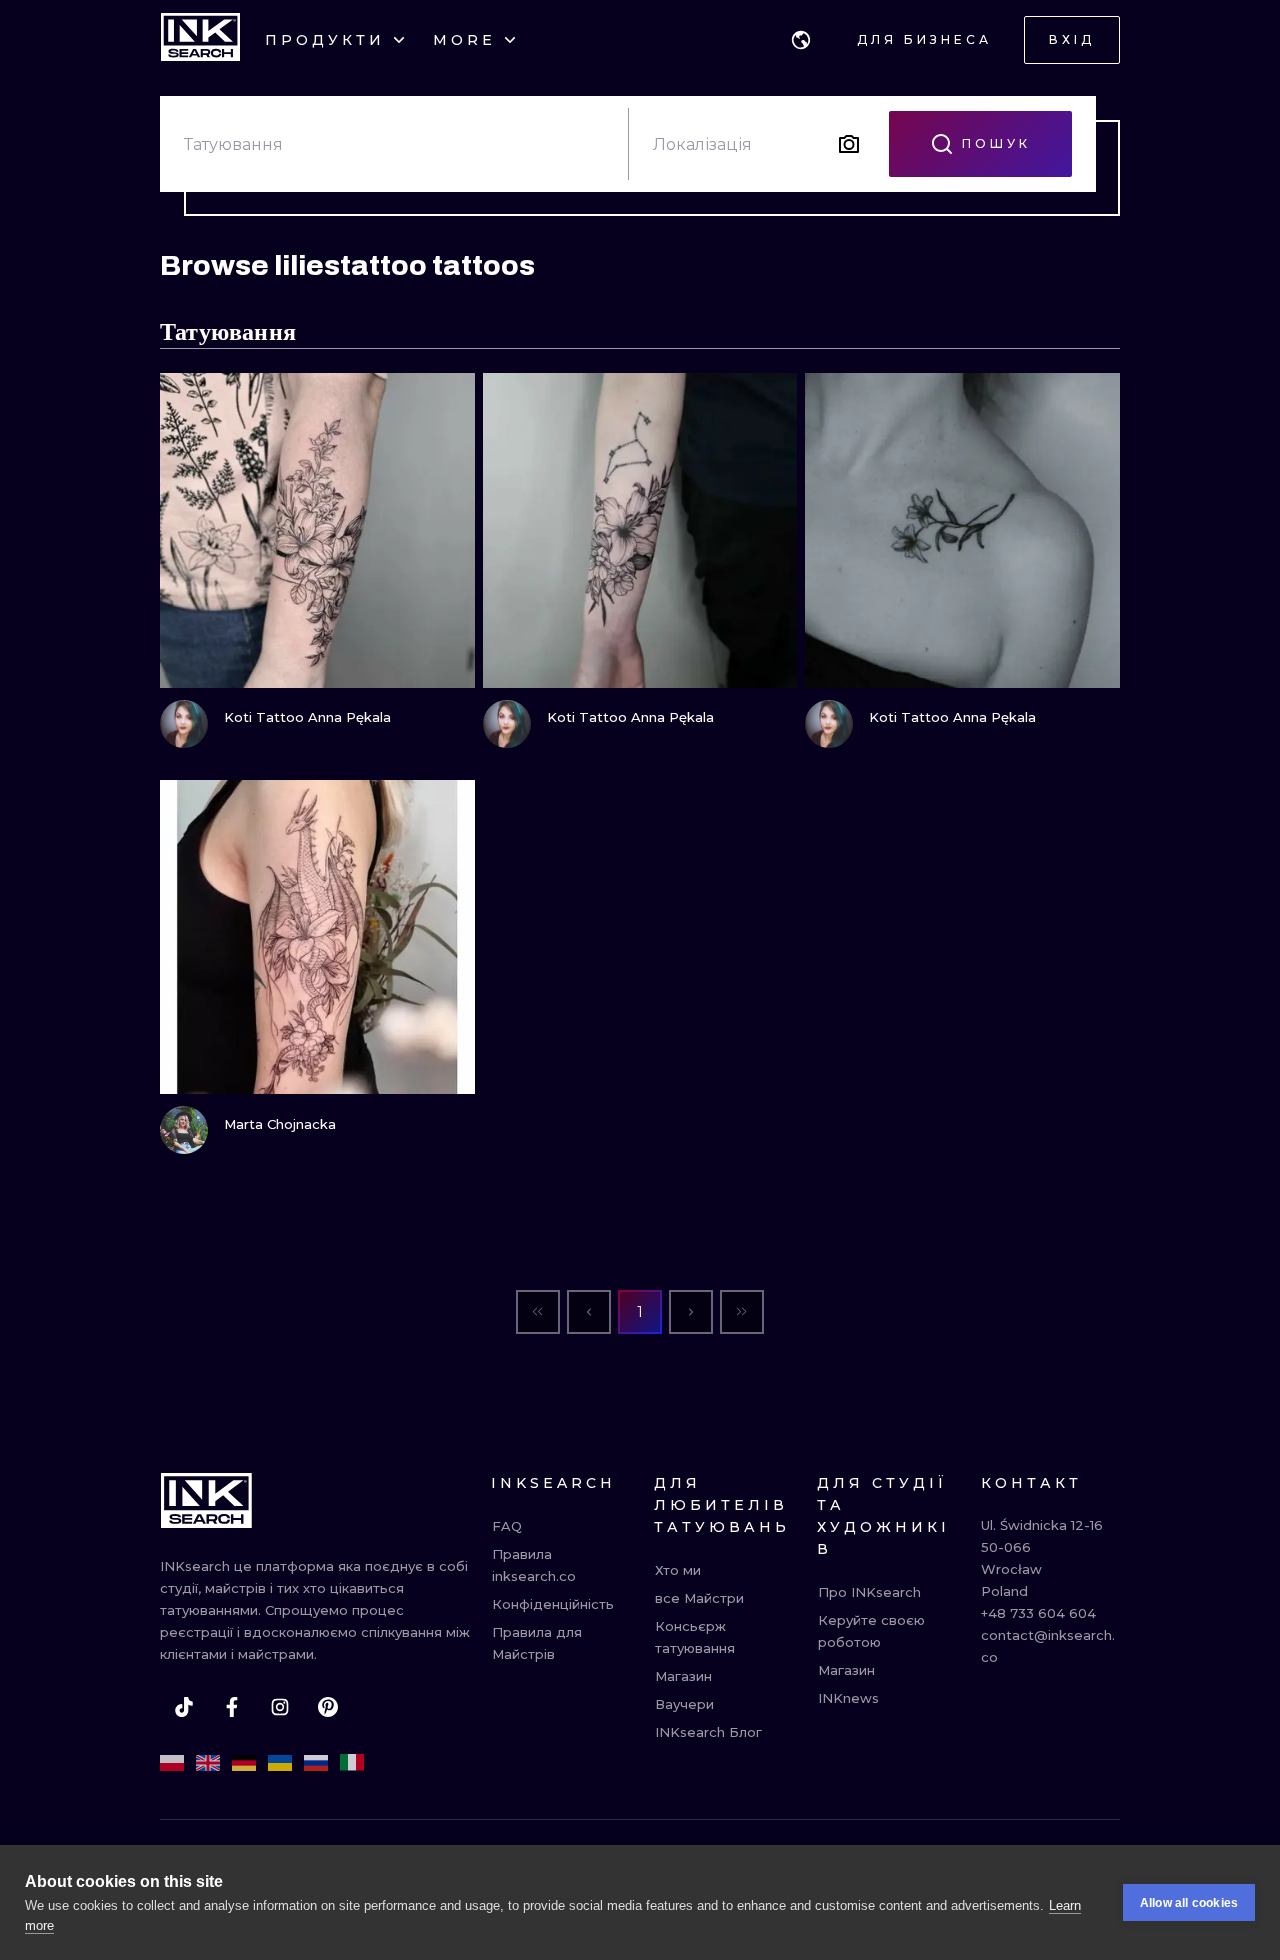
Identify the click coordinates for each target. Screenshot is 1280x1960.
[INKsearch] (200, 40)
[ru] (316, 1763)
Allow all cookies (1189, 1903)
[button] (801, 40)
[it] (352, 1763)
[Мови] (801, 40)
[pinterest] (328, 1707)
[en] (208, 1763)
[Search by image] (849, 144)
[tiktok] (184, 1707)
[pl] (172, 1763)
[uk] (280, 1763)
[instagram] (280, 1707)
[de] (244, 1763)
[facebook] (232, 1707)
